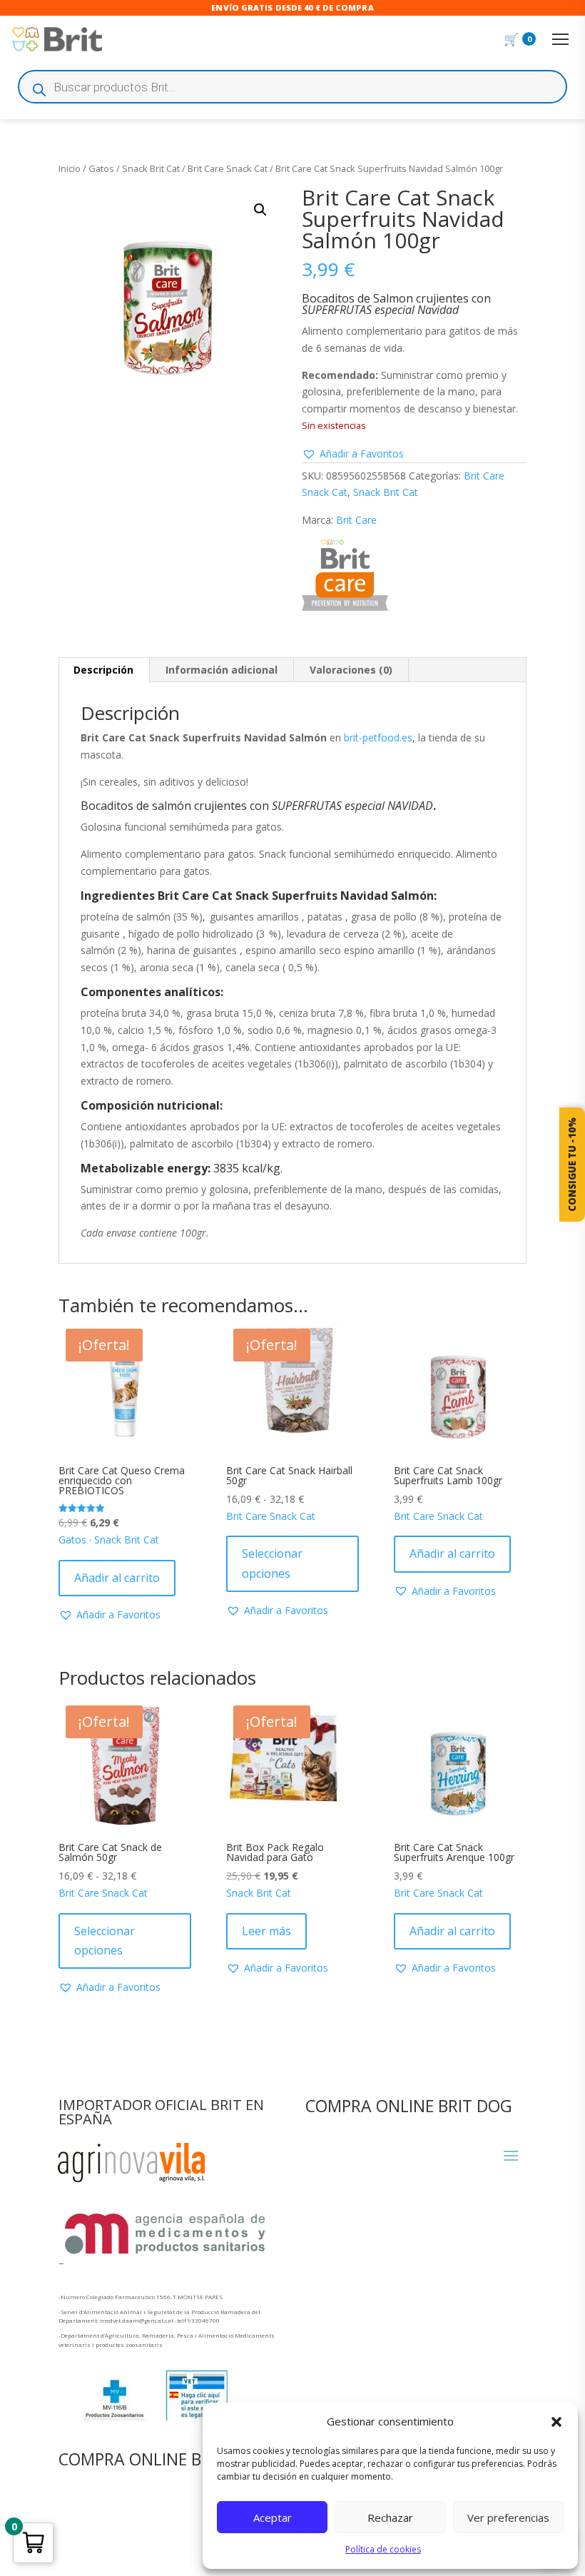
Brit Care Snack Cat (228, 168)
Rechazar (390, 2517)
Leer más (266, 1931)
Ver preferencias (508, 2517)
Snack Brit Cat (151, 168)
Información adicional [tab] (222, 670)
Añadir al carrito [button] (117, 1578)
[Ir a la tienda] (57, 40)
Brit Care (356, 520)
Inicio (70, 168)
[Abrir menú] (560, 39)
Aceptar (273, 2517)
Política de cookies (383, 2549)
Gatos (101, 168)
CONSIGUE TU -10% (572, 1165)
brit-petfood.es (378, 737)
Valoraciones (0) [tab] (351, 670)
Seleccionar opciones (272, 1563)
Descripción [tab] (103, 670)
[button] (556, 2422)
